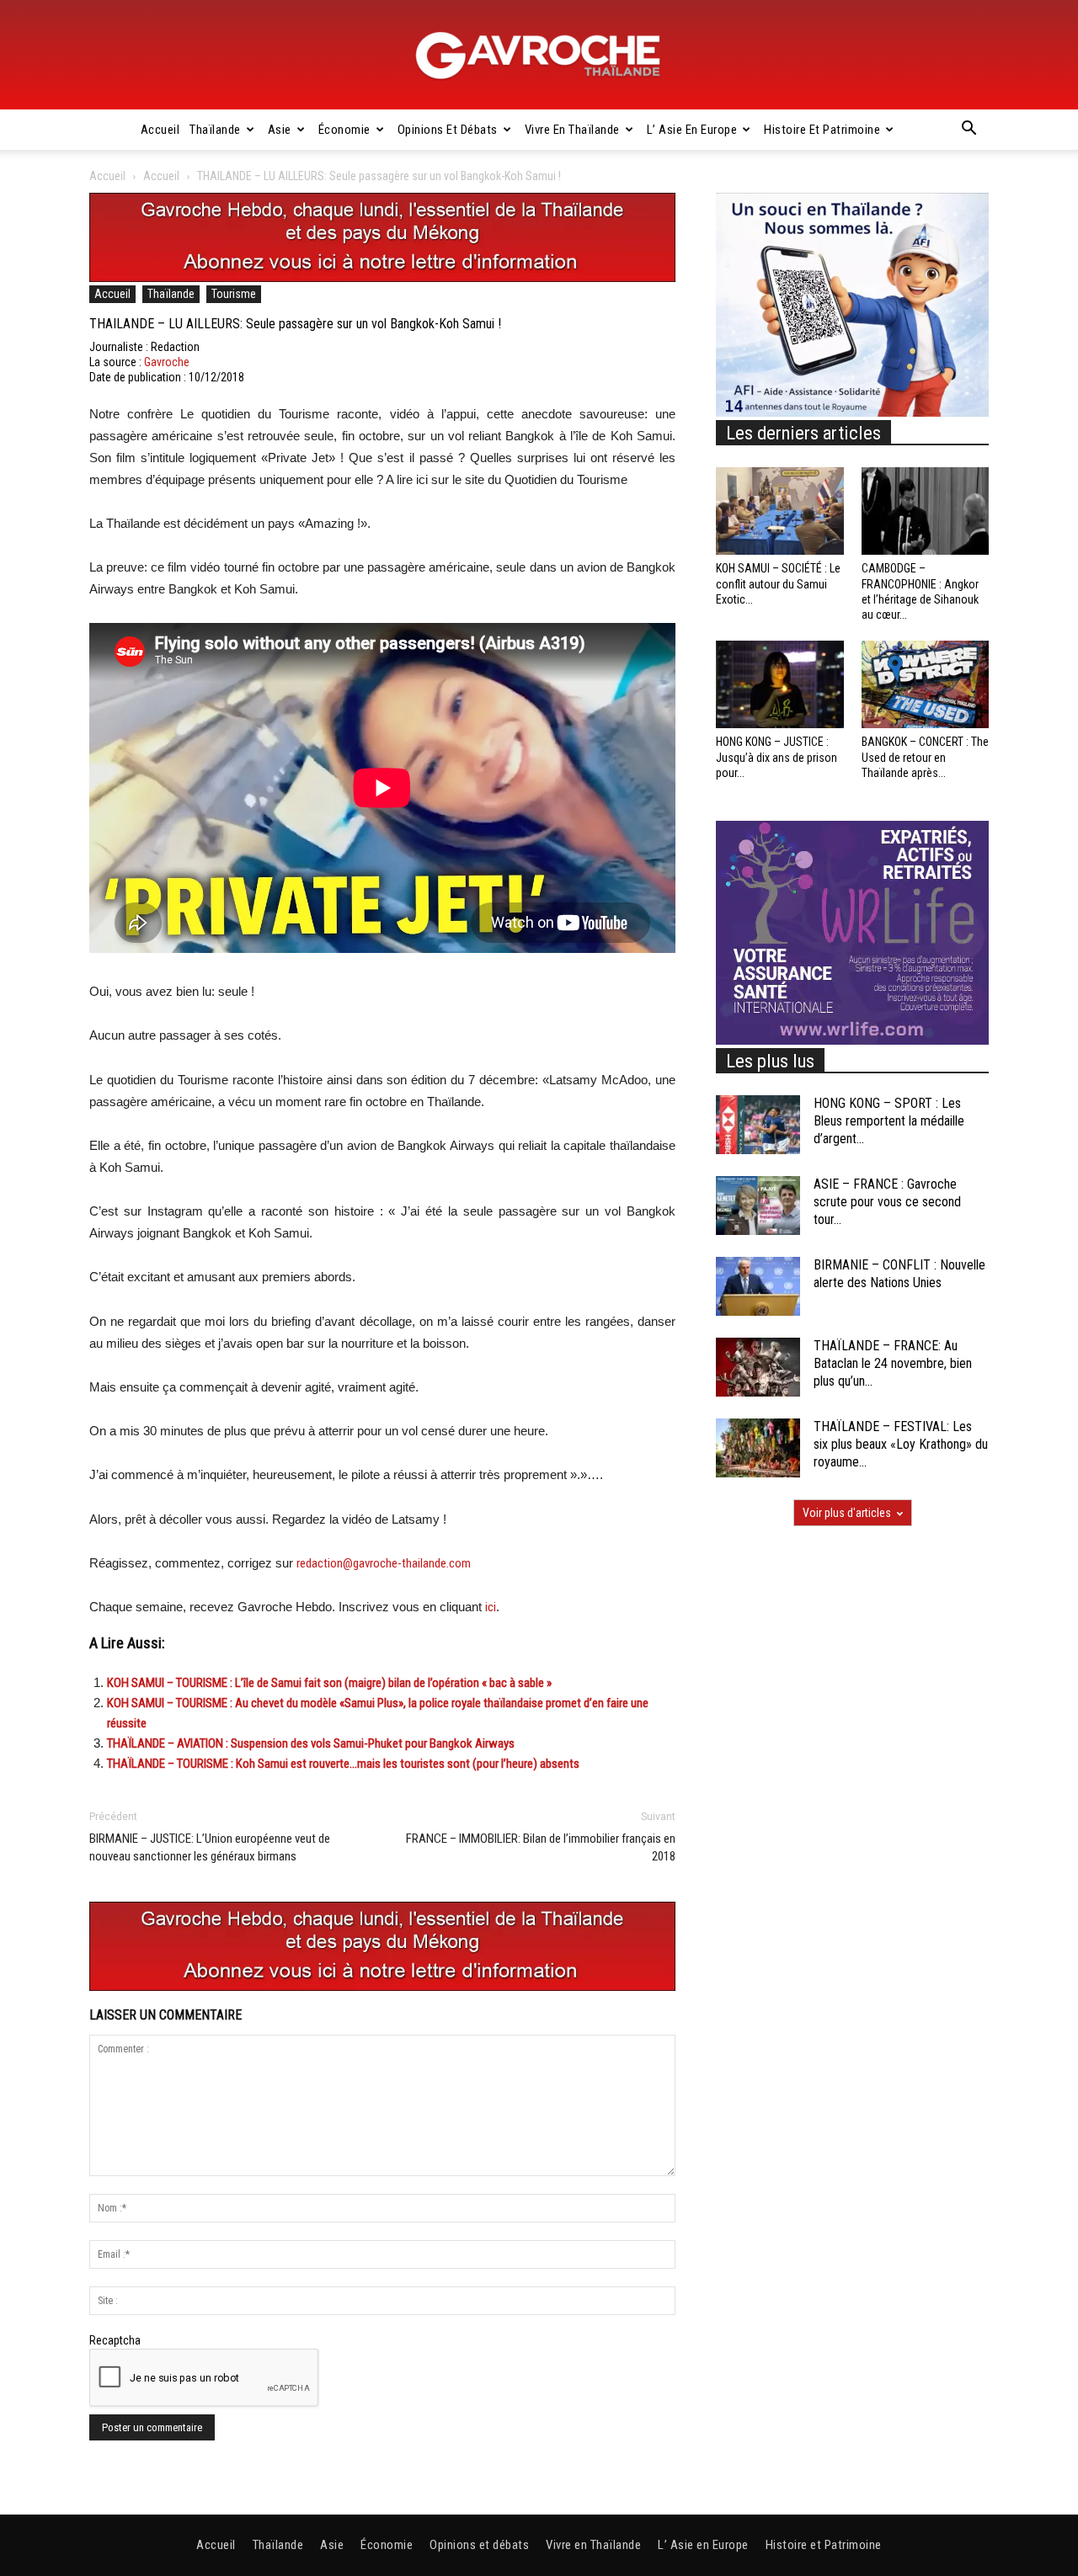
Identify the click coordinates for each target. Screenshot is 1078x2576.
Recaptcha (115, 2340)
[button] (969, 130)
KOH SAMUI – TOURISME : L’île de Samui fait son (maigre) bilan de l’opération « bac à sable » (329, 1683)
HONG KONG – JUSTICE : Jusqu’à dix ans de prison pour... (776, 757)
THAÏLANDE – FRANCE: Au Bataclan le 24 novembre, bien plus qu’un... (893, 1363)
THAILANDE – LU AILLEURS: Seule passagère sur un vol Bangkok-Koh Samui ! (295, 324)
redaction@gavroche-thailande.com (384, 1563)
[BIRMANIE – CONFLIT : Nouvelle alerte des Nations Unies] (758, 1286)
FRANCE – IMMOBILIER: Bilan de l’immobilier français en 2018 (541, 1847)
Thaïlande (215, 130)
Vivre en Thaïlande (572, 130)
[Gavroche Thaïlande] (539, 56)
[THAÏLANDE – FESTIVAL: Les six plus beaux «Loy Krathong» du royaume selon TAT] (758, 1448)
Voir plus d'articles (847, 1513)
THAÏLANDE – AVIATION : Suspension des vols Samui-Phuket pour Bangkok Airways (311, 1743)
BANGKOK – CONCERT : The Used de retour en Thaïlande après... (925, 757)
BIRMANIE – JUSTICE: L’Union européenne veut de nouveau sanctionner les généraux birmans (210, 1847)
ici (491, 1607)
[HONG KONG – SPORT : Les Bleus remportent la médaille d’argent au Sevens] (758, 1125)
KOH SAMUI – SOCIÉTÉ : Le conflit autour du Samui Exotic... (778, 583)
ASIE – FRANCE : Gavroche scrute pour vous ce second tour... (887, 1202)
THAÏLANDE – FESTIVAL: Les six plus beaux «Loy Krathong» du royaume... (901, 1444)
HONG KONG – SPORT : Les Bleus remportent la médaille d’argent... (889, 1121)
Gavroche (167, 362)
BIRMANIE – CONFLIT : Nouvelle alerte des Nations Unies (899, 1274)
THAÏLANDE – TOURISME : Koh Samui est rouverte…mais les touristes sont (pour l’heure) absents (343, 1764)
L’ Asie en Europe (692, 130)
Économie (344, 130)
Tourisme (234, 294)
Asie (280, 130)
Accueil (160, 130)
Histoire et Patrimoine (822, 130)
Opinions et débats (448, 130)
